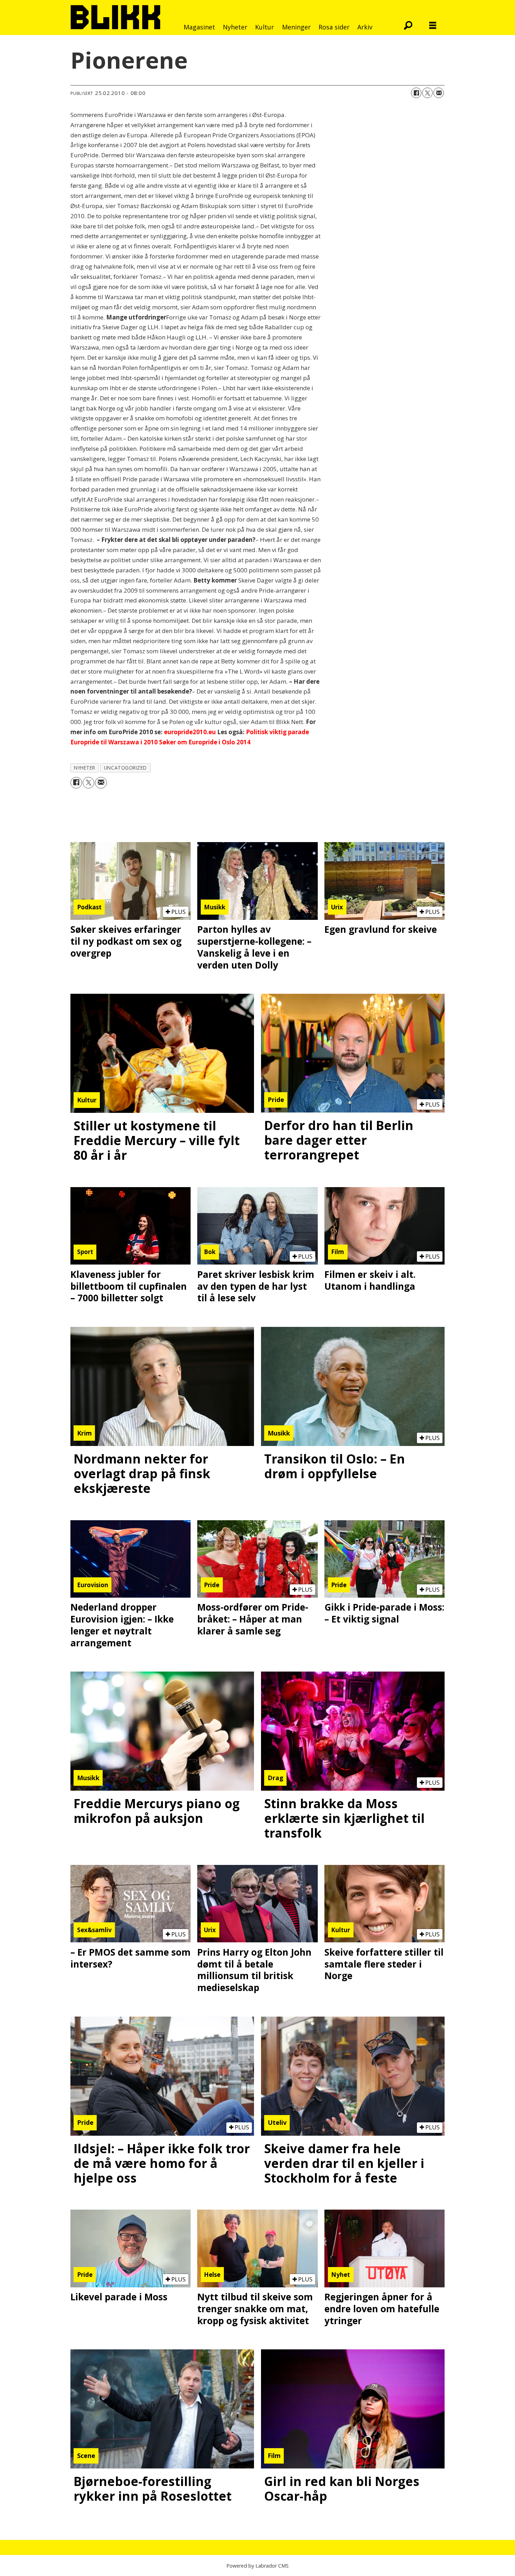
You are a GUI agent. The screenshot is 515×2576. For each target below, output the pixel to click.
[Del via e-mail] (439, 93)
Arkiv (365, 27)
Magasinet (199, 27)
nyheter (85, 768)
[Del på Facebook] (416, 93)
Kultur (265, 27)
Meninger (296, 27)
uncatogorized (125, 768)
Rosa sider (334, 27)
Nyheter (235, 27)
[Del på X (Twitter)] (427, 93)
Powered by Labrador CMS (257, 2566)
